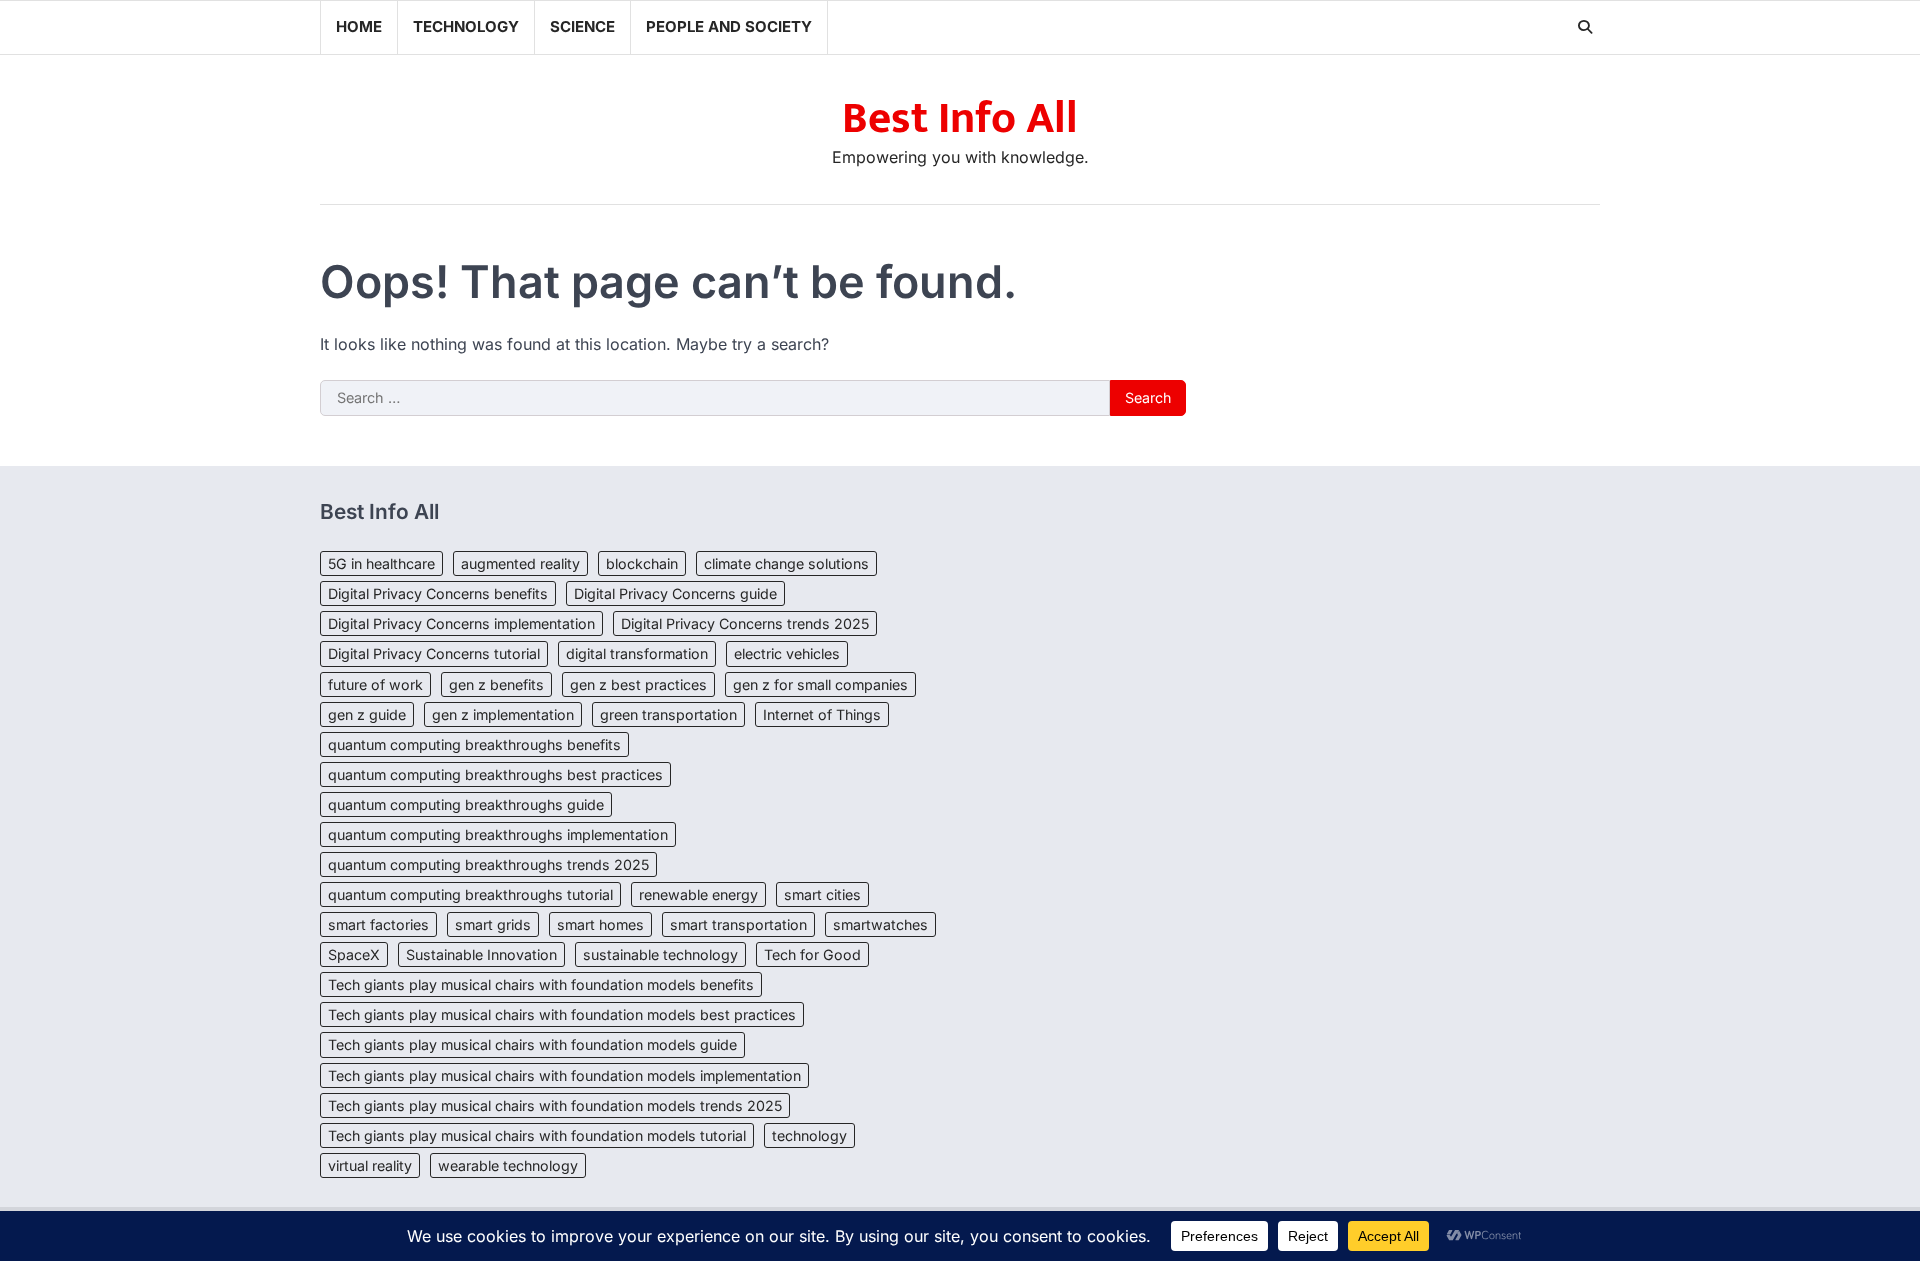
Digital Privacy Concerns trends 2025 (745, 623)
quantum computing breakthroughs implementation (498, 834)
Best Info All (960, 118)
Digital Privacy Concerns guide (675, 593)
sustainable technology (660, 954)
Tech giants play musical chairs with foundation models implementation (564, 1075)
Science (582, 26)
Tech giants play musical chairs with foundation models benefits (541, 984)
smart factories (378, 924)
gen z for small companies (820, 684)
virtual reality (370, 1165)
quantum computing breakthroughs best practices (495, 774)
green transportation (668, 714)
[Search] (1585, 27)
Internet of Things (822, 714)
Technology (466, 26)
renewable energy (698, 894)
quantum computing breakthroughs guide (466, 804)
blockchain (642, 563)
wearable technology (508, 1165)
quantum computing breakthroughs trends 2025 (488, 864)
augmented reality (520, 563)
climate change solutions (786, 563)
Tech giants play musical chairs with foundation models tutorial (537, 1135)
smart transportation (738, 924)
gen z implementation (503, 714)
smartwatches (880, 924)
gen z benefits (496, 684)
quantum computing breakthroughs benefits (474, 744)
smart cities (822, 894)
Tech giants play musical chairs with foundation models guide (532, 1044)
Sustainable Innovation (481, 954)
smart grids (493, 924)
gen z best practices (638, 684)
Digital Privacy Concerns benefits (438, 593)
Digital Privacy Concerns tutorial (434, 653)
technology (809, 1135)
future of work (375, 684)
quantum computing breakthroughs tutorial (470, 894)
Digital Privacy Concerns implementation (461, 623)
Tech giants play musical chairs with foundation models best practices (562, 1014)
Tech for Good (812, 954)
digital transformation (637, 653)
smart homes (600, 924)
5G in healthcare (381, 563)
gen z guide (367, 714)
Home (359, 26)
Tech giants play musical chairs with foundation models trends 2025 (555, 1105)
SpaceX (354, 954)
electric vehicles (787, 653)
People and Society (729, 26)
